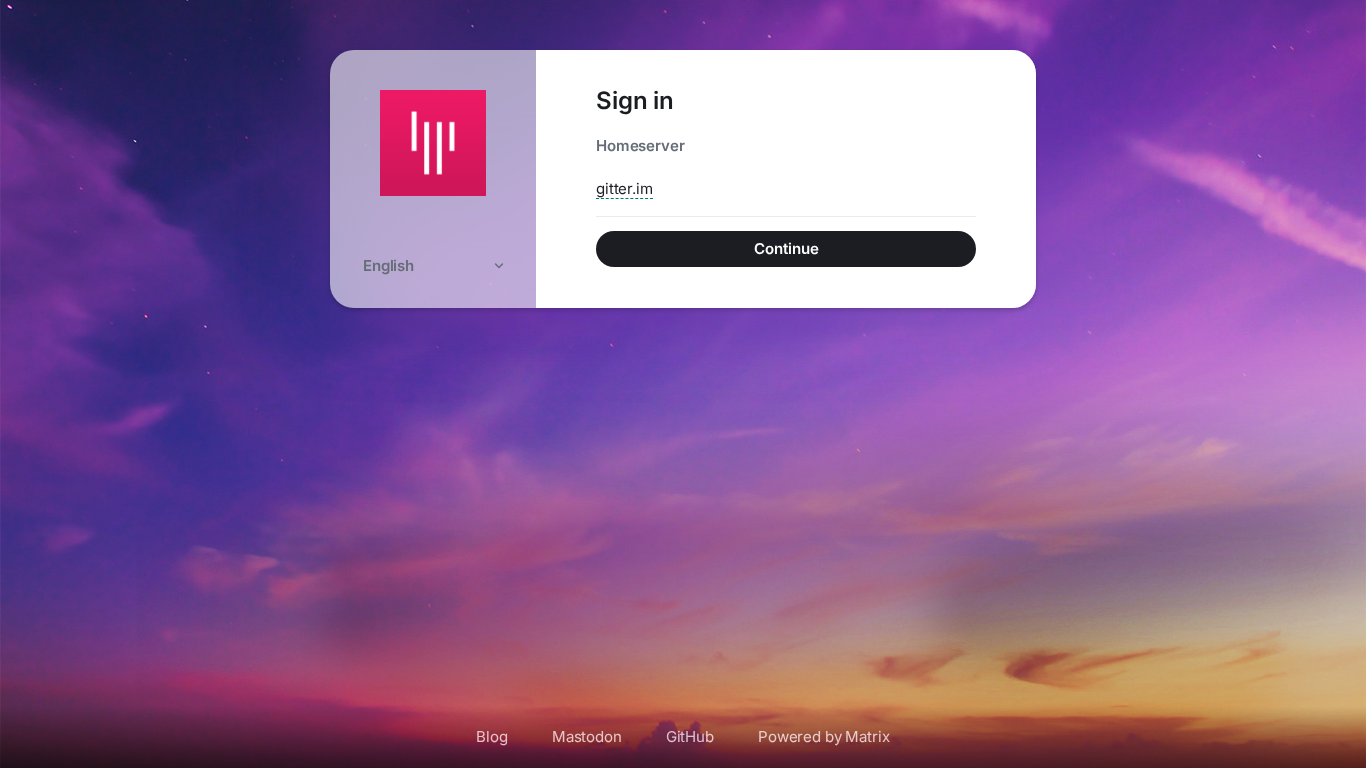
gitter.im (624, 188)
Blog (491, 736)
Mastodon (587, 736)
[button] (433, 265)
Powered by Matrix (824, 736)
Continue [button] (786, 248)
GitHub (690, 736)
